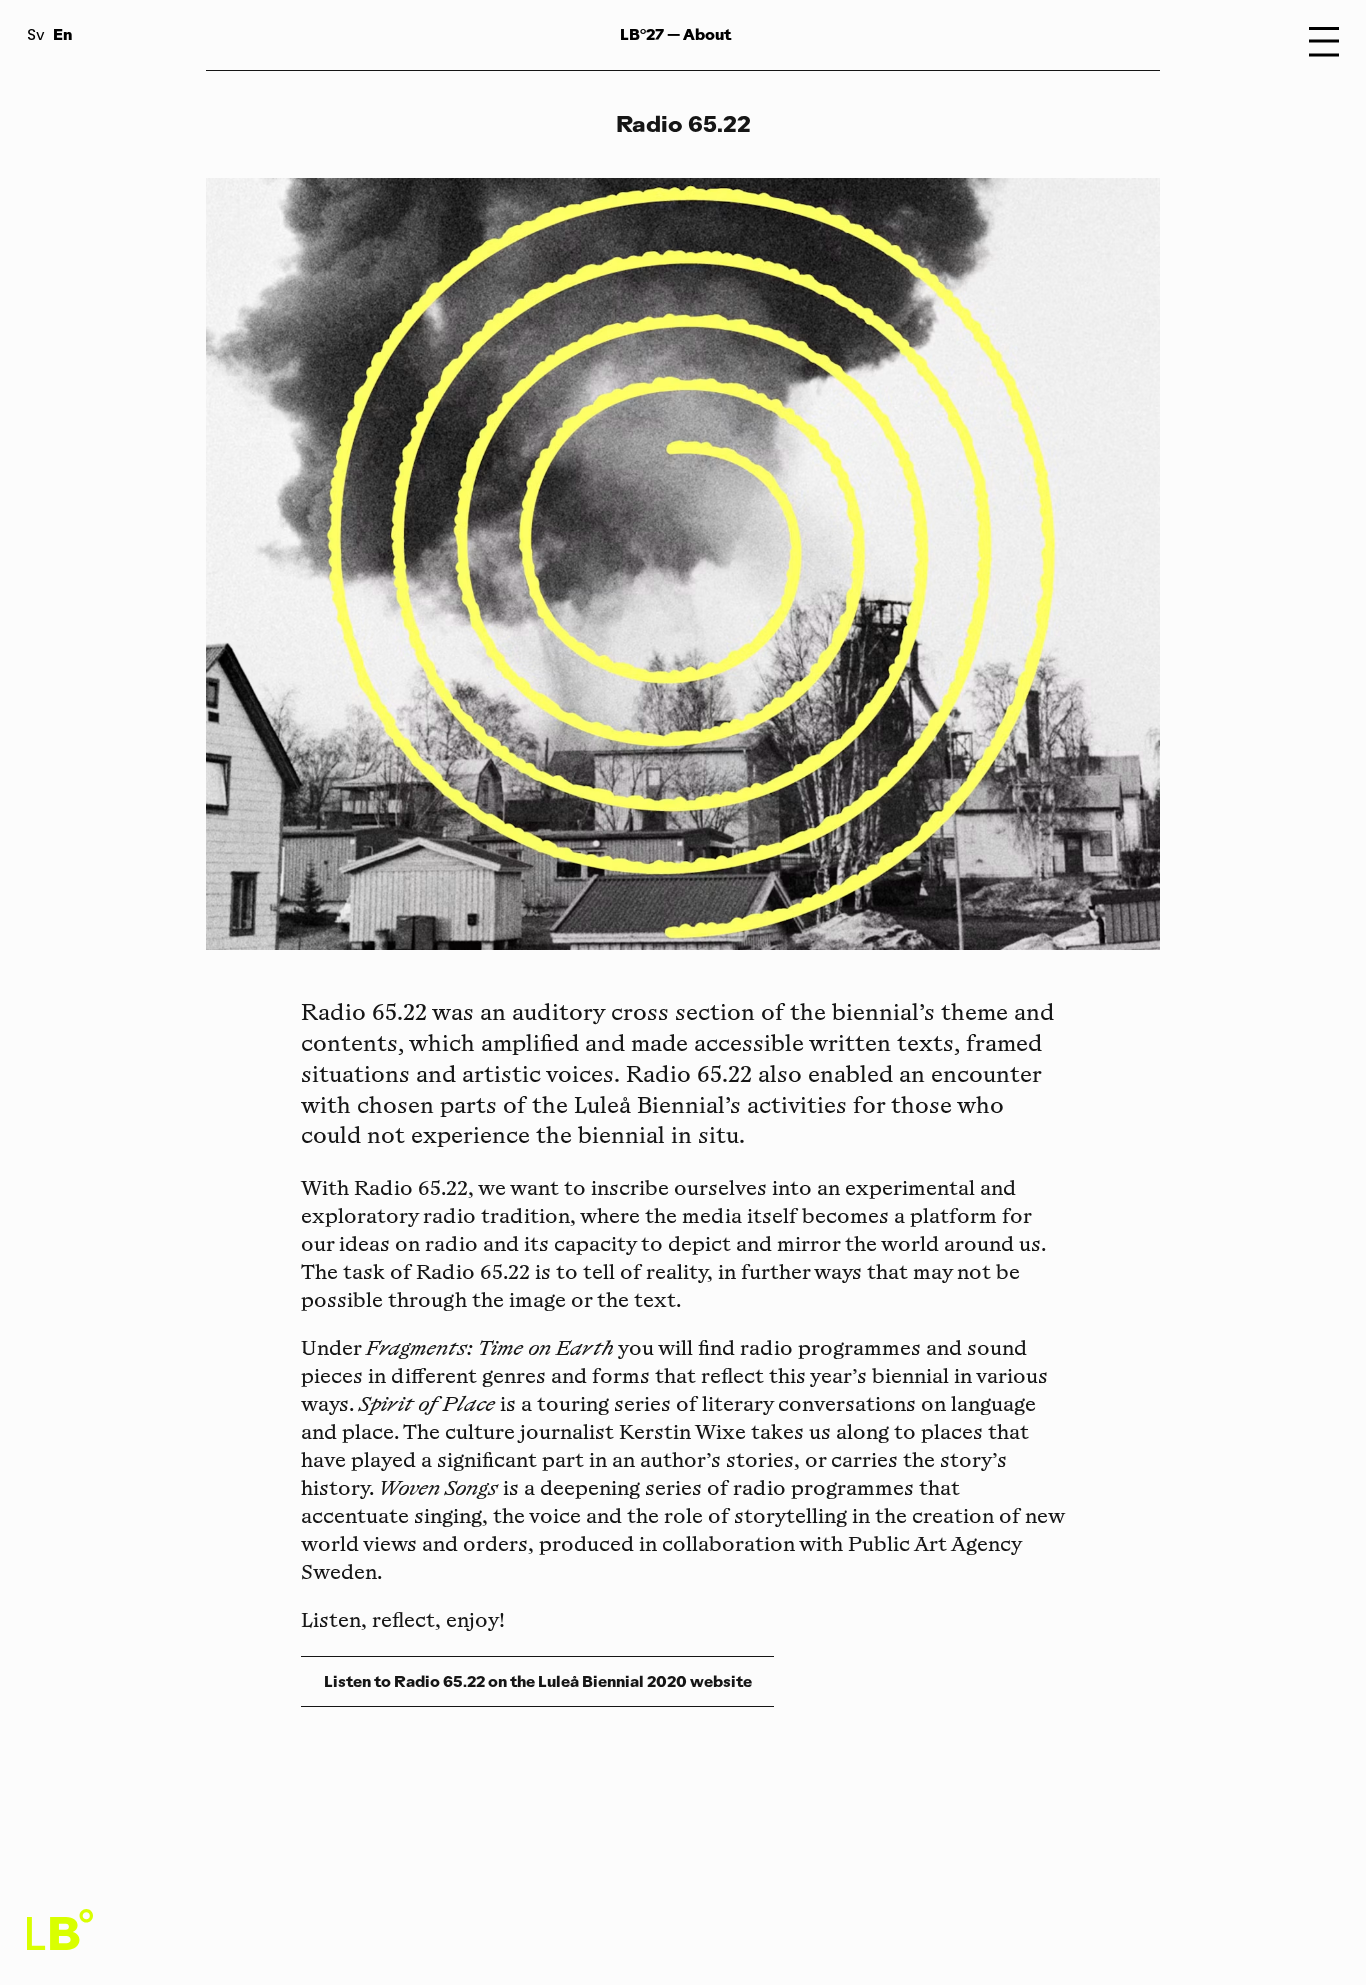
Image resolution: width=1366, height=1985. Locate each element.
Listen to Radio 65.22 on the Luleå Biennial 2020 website (538, 1681)
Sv (36, 36)
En (62, 34)
